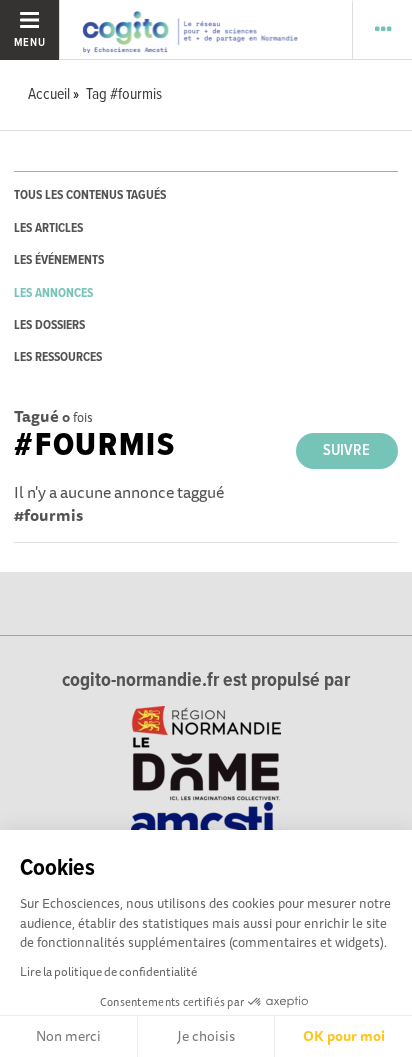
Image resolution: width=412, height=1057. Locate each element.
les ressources (58, 357)
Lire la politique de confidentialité (108, 971)
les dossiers (49, 325)
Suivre (346, 450)
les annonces (53, 293)
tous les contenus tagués (90, 195)
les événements (59, 260)
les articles (48, 228)
